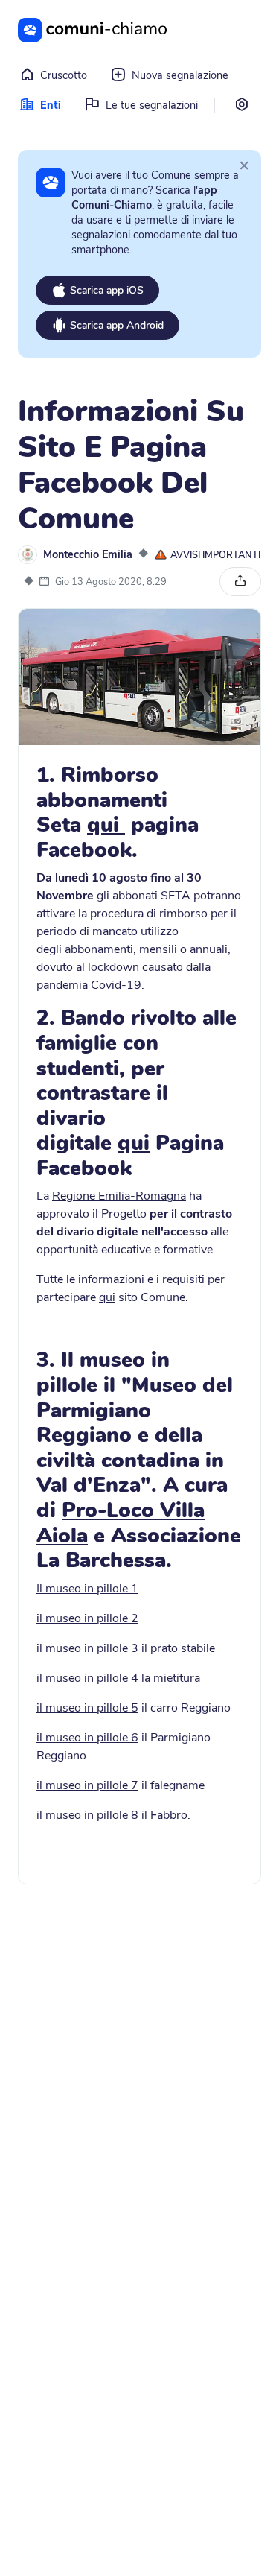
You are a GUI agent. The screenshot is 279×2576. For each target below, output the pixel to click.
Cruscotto (64, 75)
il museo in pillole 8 (87, 1815)
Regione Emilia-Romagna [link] (119, 1196)
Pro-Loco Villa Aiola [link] (121, 1523)
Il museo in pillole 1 (87, 1589)
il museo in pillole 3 (87, 1648)
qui (106, 825)
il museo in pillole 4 (87, 1678)
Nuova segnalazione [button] (180, 75)
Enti (51, 105)
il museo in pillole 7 (87, 1785)
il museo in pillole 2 (87, 1618)
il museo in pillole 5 (87, 1708)
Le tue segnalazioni (152, 105)
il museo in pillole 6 (87, 1738)
